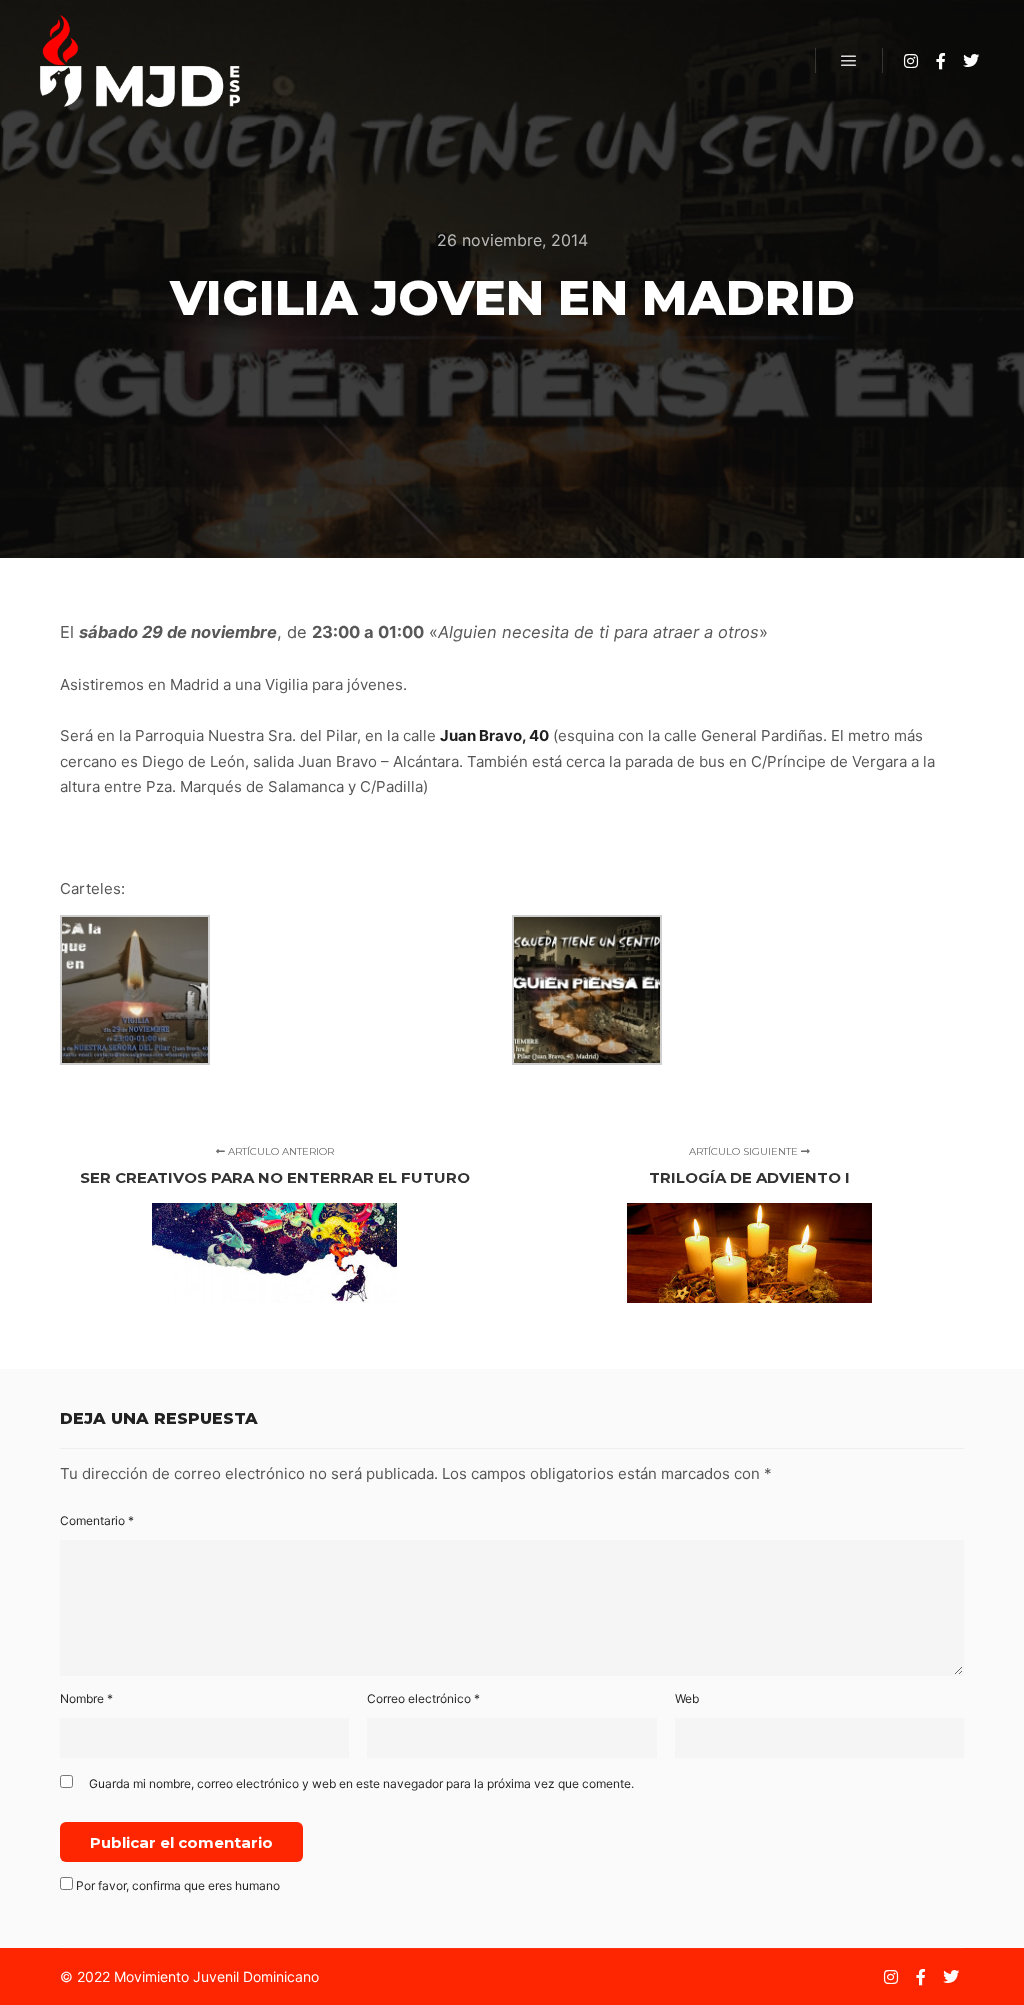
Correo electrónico (423, 1698)
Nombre (86, 1698)
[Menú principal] (849, 61)
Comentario (97, 1520)
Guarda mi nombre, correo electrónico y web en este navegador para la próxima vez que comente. (361, 1783)
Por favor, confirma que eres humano (176, 1885)
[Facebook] (941, 61)
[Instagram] (911, 61)
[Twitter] (971, 61)
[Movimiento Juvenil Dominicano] (140, 61)
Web (687, 1698)
